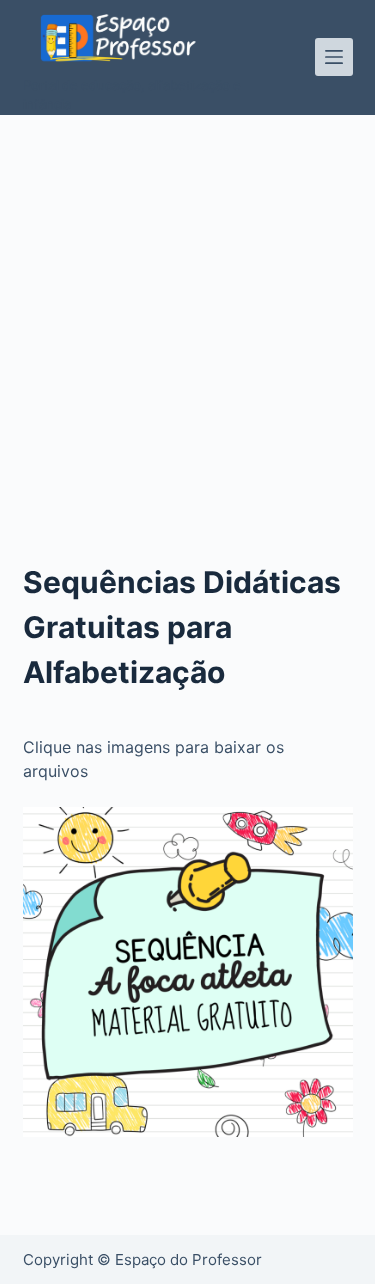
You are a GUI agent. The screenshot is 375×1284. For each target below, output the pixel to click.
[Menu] (334, 57)
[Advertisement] (187, 312)
